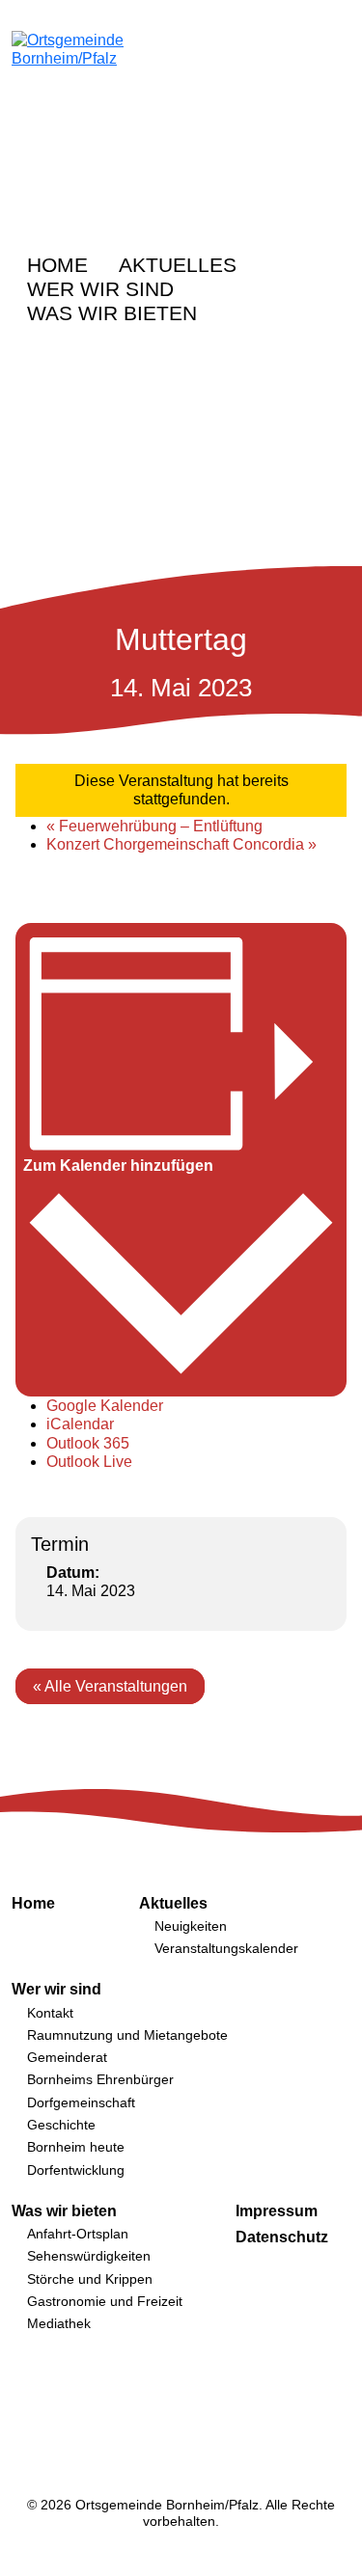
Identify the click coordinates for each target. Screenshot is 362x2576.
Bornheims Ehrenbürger (100, 2079)
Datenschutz (282, 2237)
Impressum (277, 2211)
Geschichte (61, 2125)
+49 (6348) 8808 (300, 213)
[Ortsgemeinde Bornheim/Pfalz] (106, 106)
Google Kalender (105, 1406)
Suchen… (288, 263)
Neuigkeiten (191, 1926)
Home (57, 265)
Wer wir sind (100, 289)
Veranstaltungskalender (226, 1948)
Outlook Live (89, 1462)
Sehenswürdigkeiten (89, 2256)
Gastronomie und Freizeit (105, 2301)
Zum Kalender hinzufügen (118, 1166)
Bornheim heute (76, 2147)
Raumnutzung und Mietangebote (127, 2035)
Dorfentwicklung (76, 2170)
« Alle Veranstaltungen (110, 1686)
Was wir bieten (112, 313)
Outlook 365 (88, 1443)
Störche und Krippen (90, 2279)
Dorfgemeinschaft (81, 2102)
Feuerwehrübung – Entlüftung (154, 826)
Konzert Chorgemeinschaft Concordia (181, 844)
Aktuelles (178, 265)
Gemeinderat (67, 2057)
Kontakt (50, 2013)
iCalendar (80, 1424)
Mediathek (59, 2323)
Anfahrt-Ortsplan (78, 2234)
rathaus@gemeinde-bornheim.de (339, 213)
